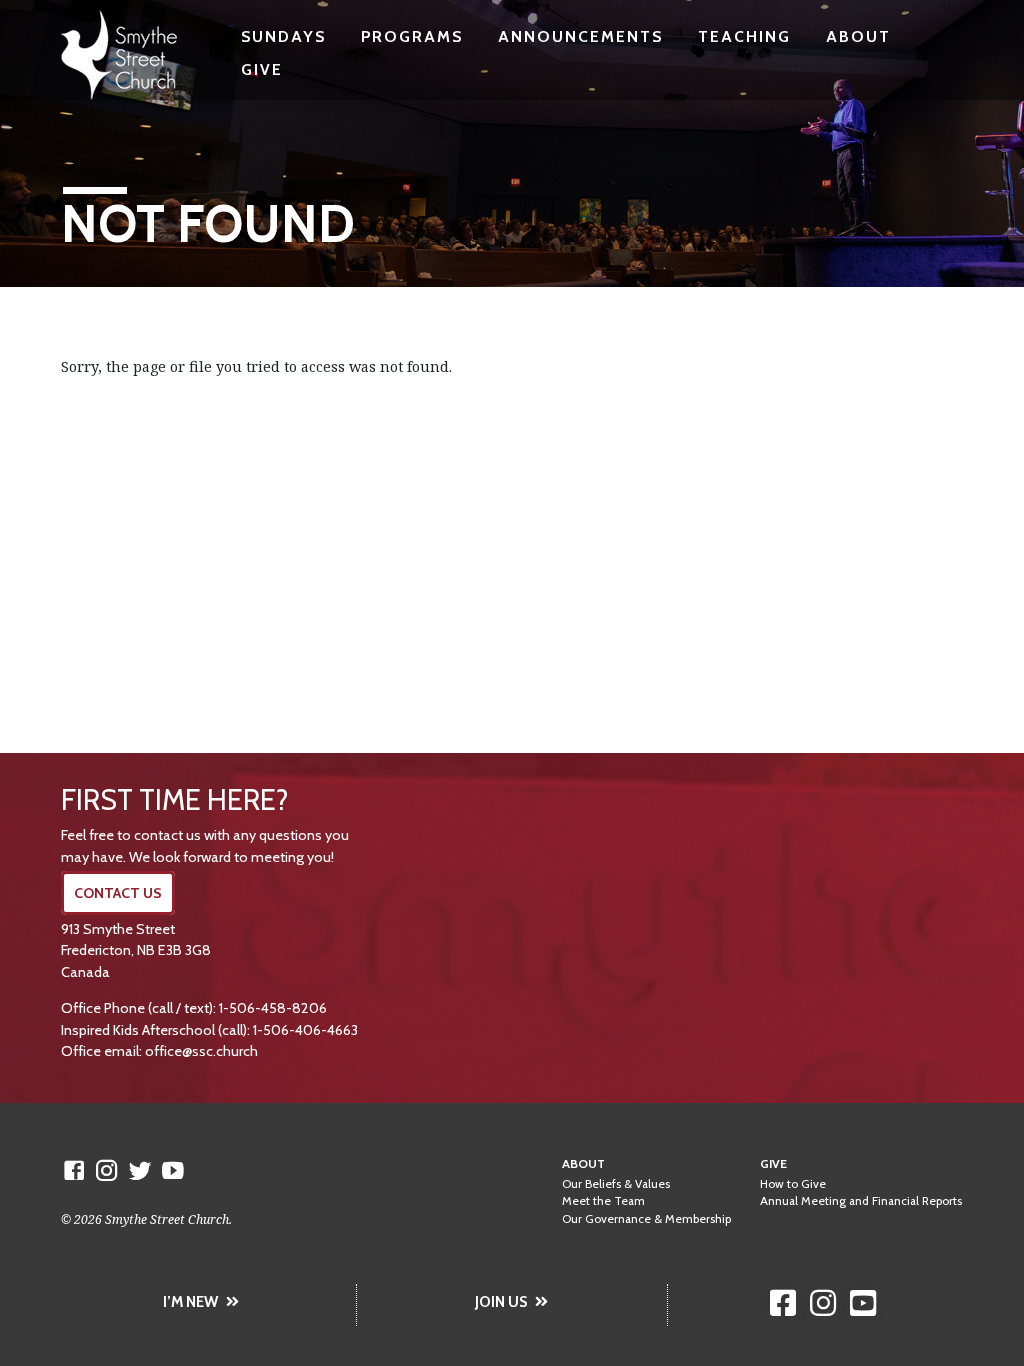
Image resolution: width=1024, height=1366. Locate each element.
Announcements (580, 36)
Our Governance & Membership (646, 1219)
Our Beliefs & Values (616, 1184)
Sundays (283, 36)
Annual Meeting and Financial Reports (861, 1201)
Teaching (744, 36)
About (858, 36)
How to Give (793, 1184)
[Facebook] (74, 1170)
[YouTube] (173, 1170)
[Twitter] (140, 1170)
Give (262, 69)
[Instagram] (107, 1170)
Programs (412, 36)
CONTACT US (118, 893)
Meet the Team (603, 1201)
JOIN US (501, 1302)
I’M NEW (190, 1302)
